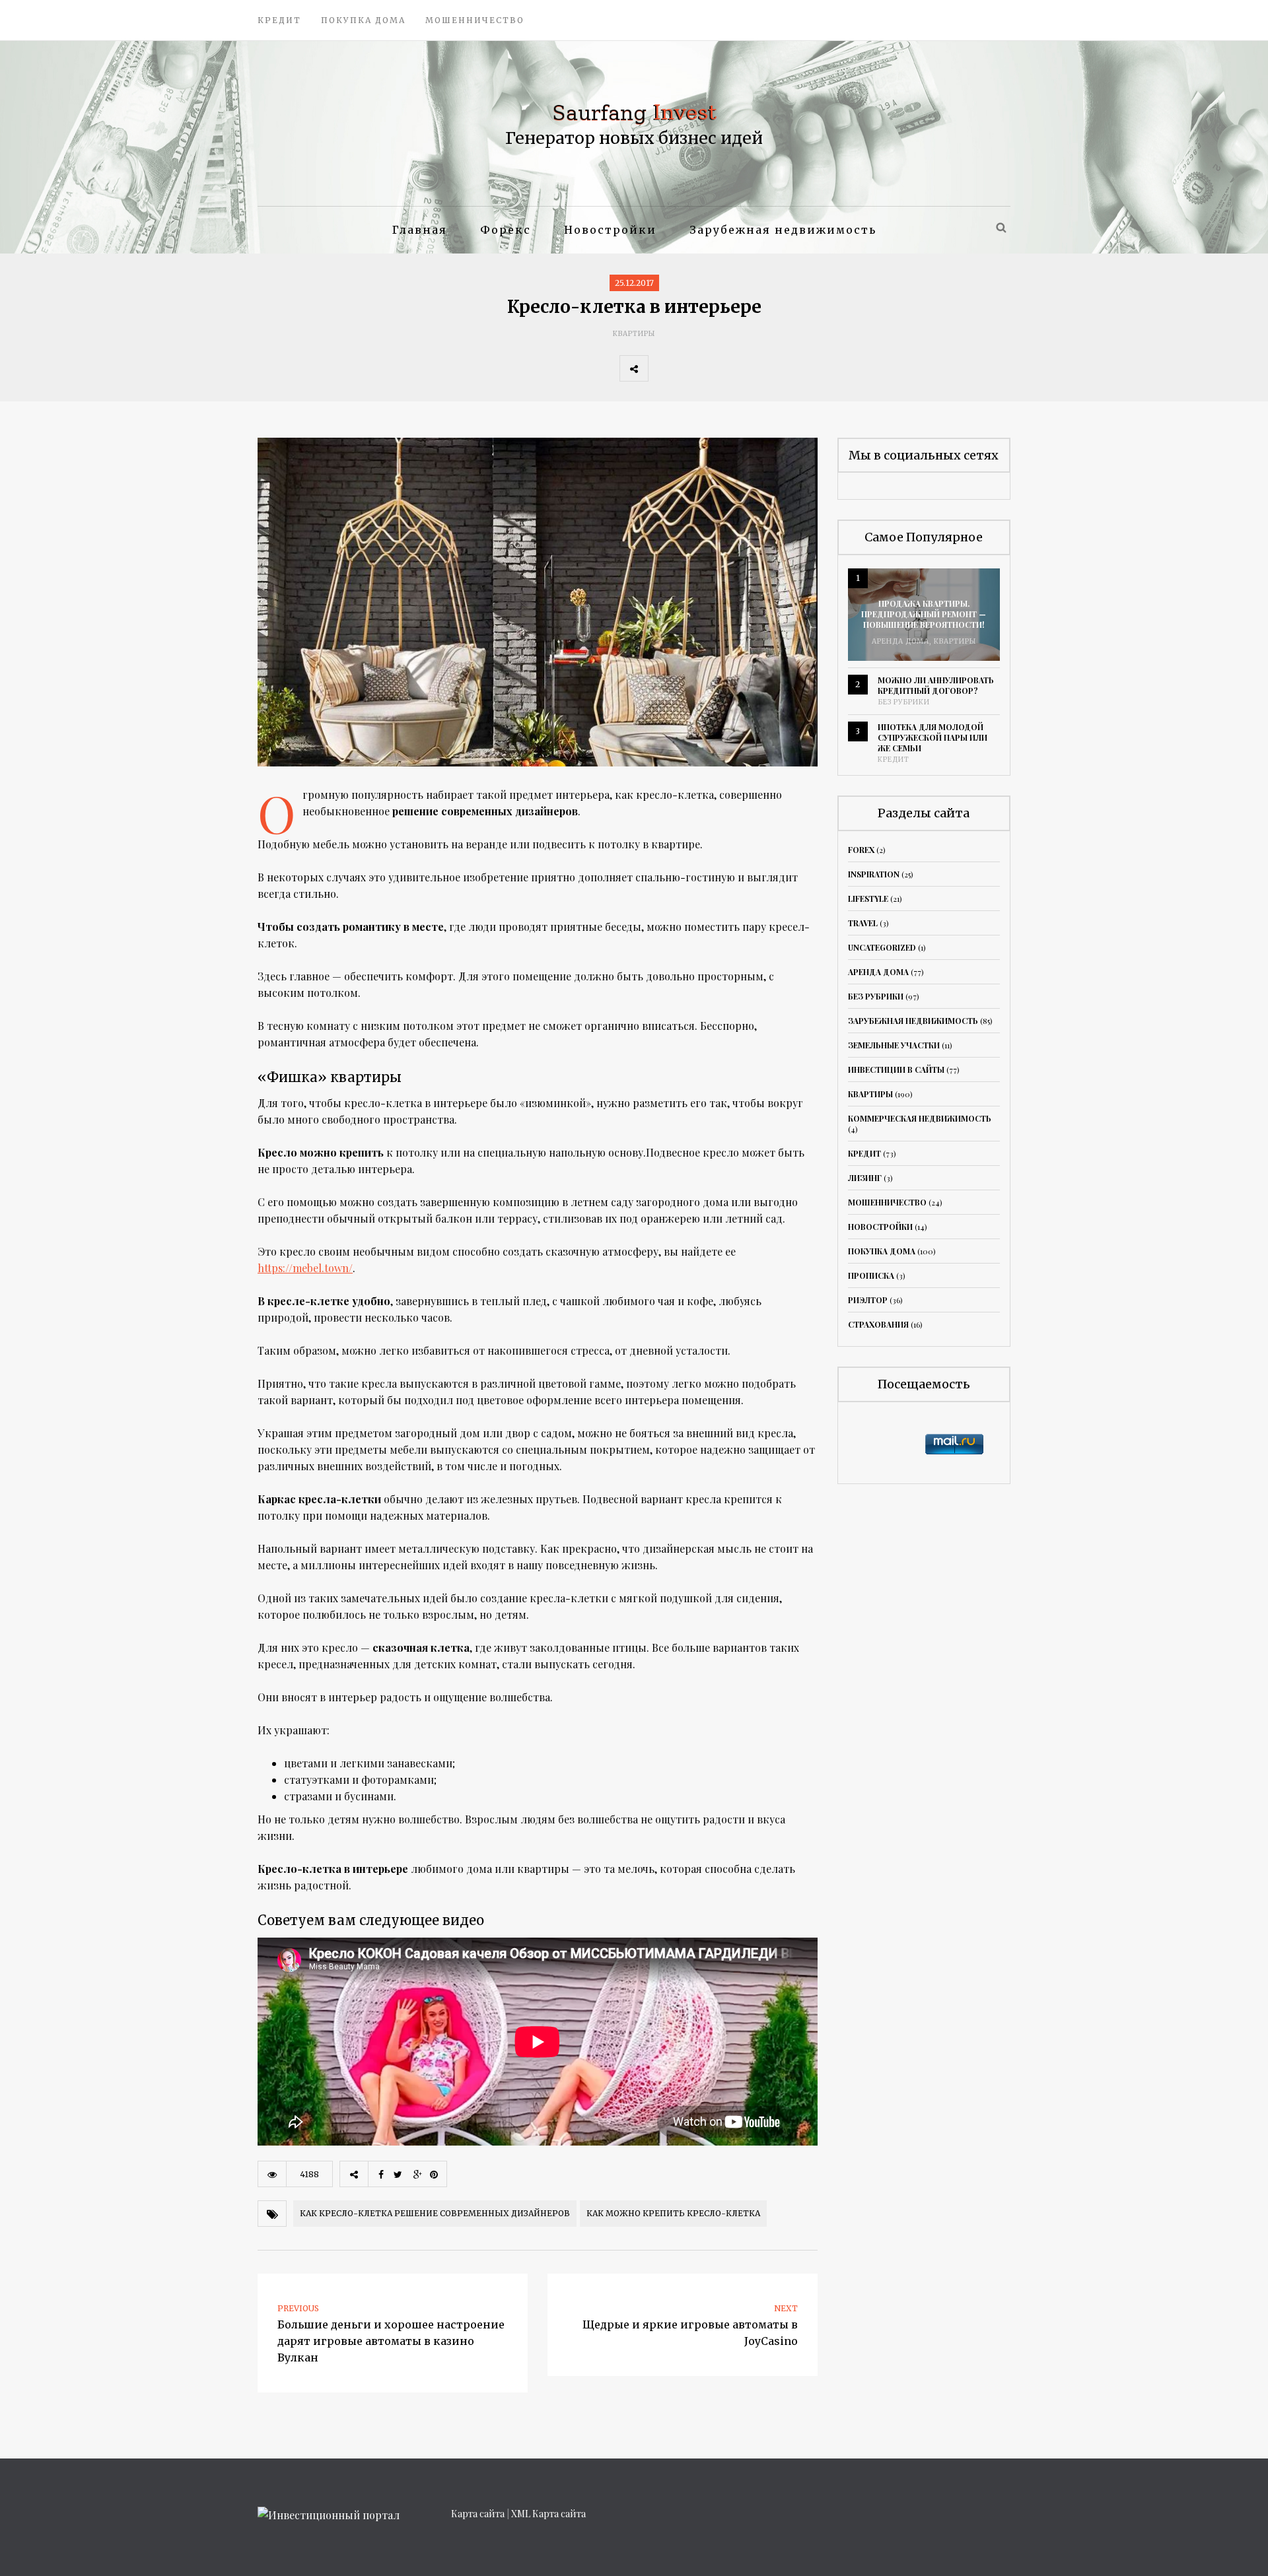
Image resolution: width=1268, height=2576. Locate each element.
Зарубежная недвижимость (783, 230)
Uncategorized (882, 947)
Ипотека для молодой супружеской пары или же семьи (933, 737)
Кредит (279, 20)
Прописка (871, 1275)
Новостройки (610, 230)
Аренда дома (900, 641)
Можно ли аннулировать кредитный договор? (936, 685)
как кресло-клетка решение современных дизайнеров (435, 2213)
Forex (861, 850)
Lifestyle (868, 898)
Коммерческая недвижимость (920, 1118)
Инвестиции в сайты (896, 1069)
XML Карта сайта (548, 2514)
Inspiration (874, 874)
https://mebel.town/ (305, 1268)
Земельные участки (894, 1045)
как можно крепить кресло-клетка (673, 2213)
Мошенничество (475, 20)
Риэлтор (868, 1300)
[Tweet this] (691, 368)
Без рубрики (904, 702)
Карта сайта (478, 2514)
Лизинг (865, 1178)
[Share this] (662, 368)
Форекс (506, 230)
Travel (863, 923)
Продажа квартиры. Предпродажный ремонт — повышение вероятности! (924, 614)
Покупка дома (363, 20)
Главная (420, 230)
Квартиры (634, 334)
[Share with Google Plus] (721, 368)
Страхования (878, 1324)
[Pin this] (750, 368)
